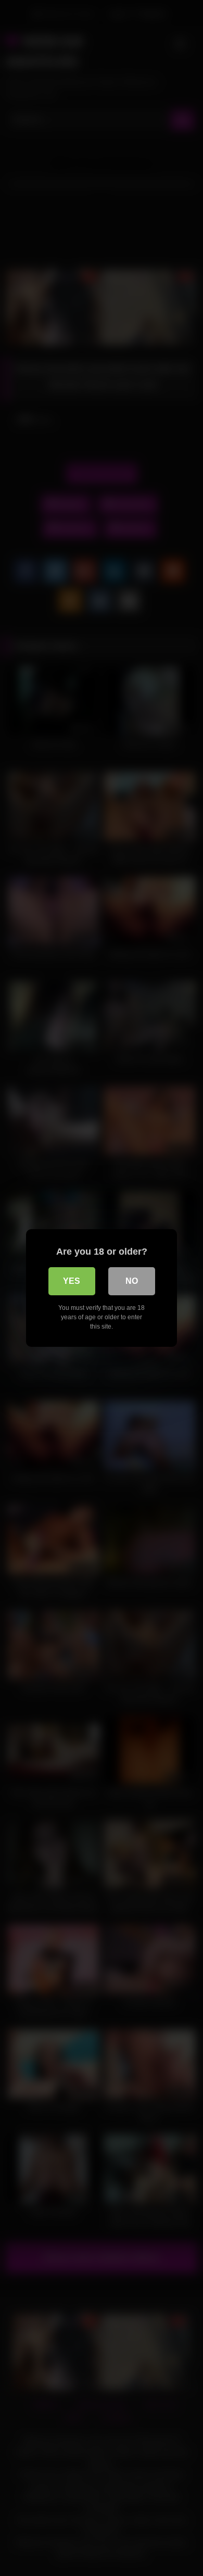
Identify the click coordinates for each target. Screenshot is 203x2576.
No (132, 1281)
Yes (72, 1281)
